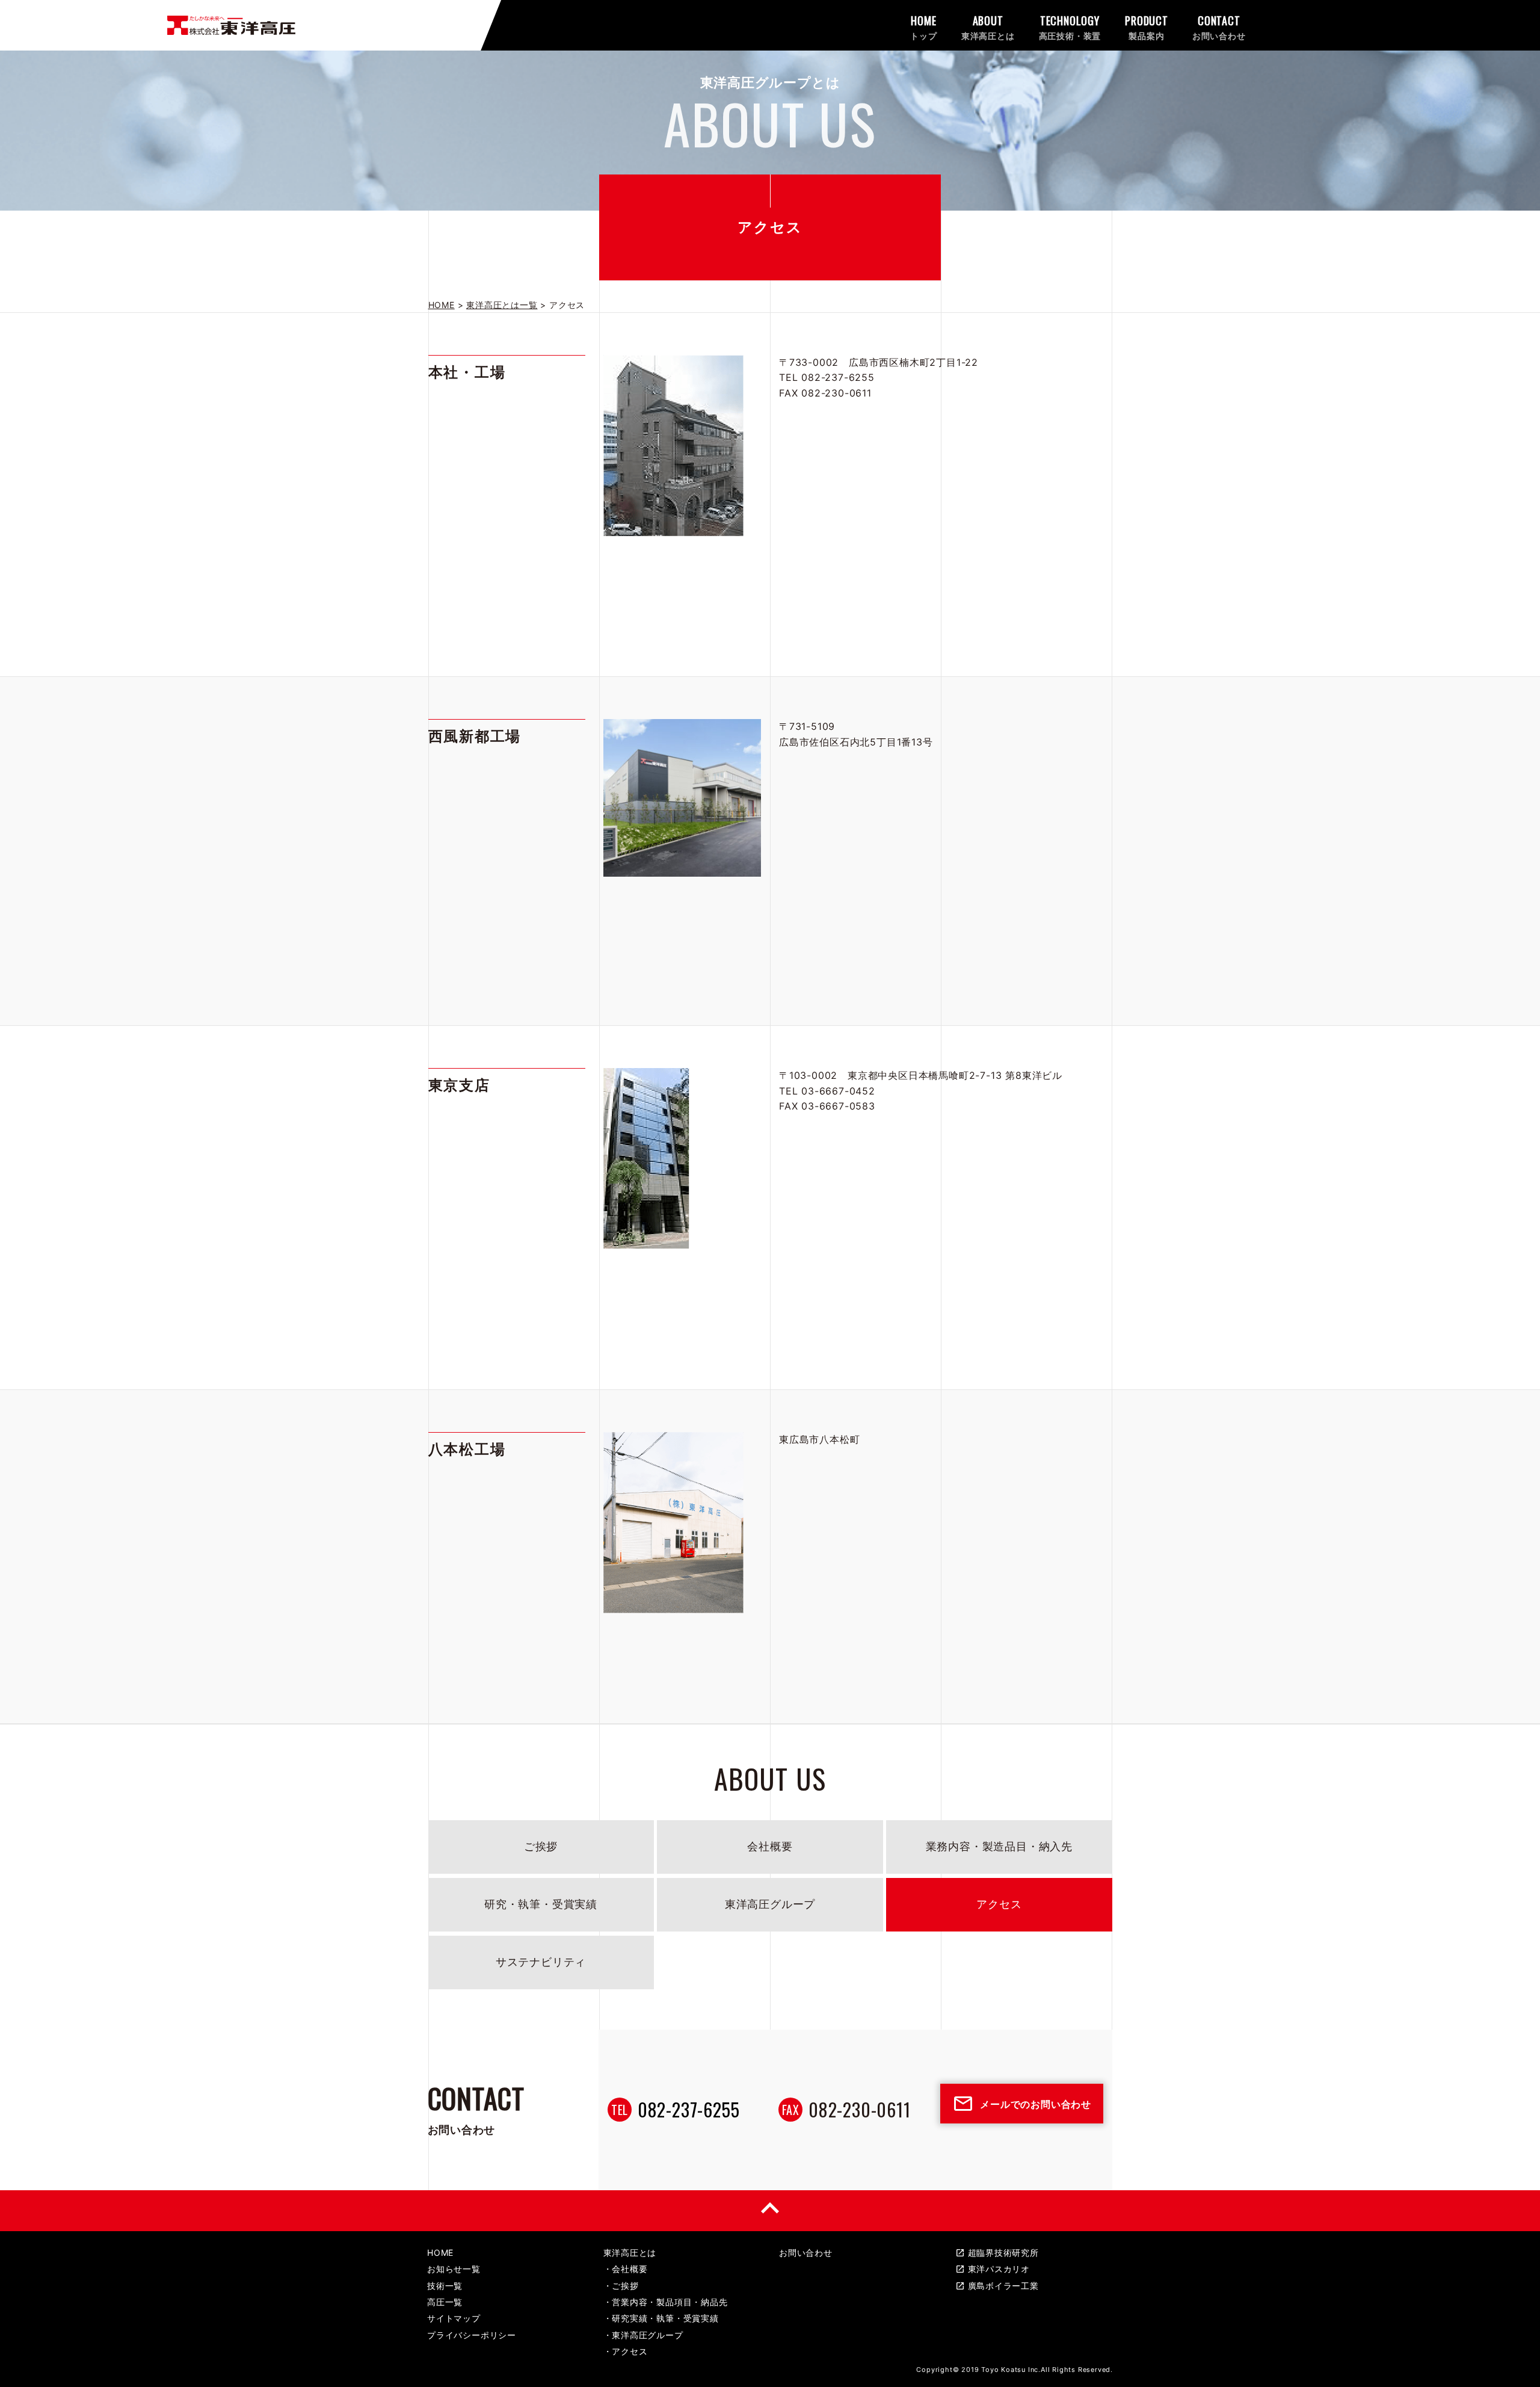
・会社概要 (626, 2269)
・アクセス (626, 2351)
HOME (440, 2253)
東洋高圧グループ (770, 1904)
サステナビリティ (541, 1962)
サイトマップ (454, 2318)
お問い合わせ (806, 2253)
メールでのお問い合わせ (1022, 2104)
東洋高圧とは (630, 2253)
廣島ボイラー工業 (997, 2286)
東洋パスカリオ (993, 2269)
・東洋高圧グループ (643, 2335)
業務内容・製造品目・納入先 (999, 1846)
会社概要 (770, 1846)
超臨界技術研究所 (997, 2253)
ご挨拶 (541, 1846)
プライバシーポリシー (472, 2335)
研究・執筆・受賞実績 (541, 1904)
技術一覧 (445, 2286)
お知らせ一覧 (454, 2269)
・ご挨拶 (621, 2286)
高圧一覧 (445, 2302)
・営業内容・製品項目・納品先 (666, 2302)
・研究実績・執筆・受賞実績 (661, 2318)
